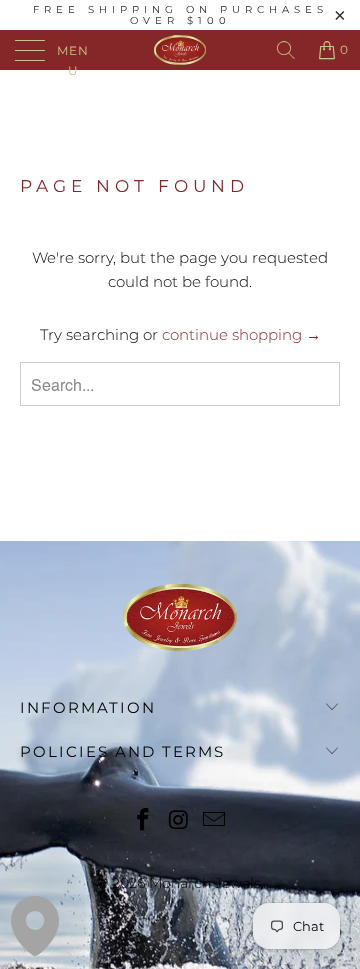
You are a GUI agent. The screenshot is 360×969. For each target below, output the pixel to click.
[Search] (286, 50)
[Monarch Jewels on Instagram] (179, 821)
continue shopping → (241, 334)
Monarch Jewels (205, 883)
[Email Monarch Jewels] (215, 821)
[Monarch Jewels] (180, 50)
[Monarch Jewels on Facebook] (143, 821)
